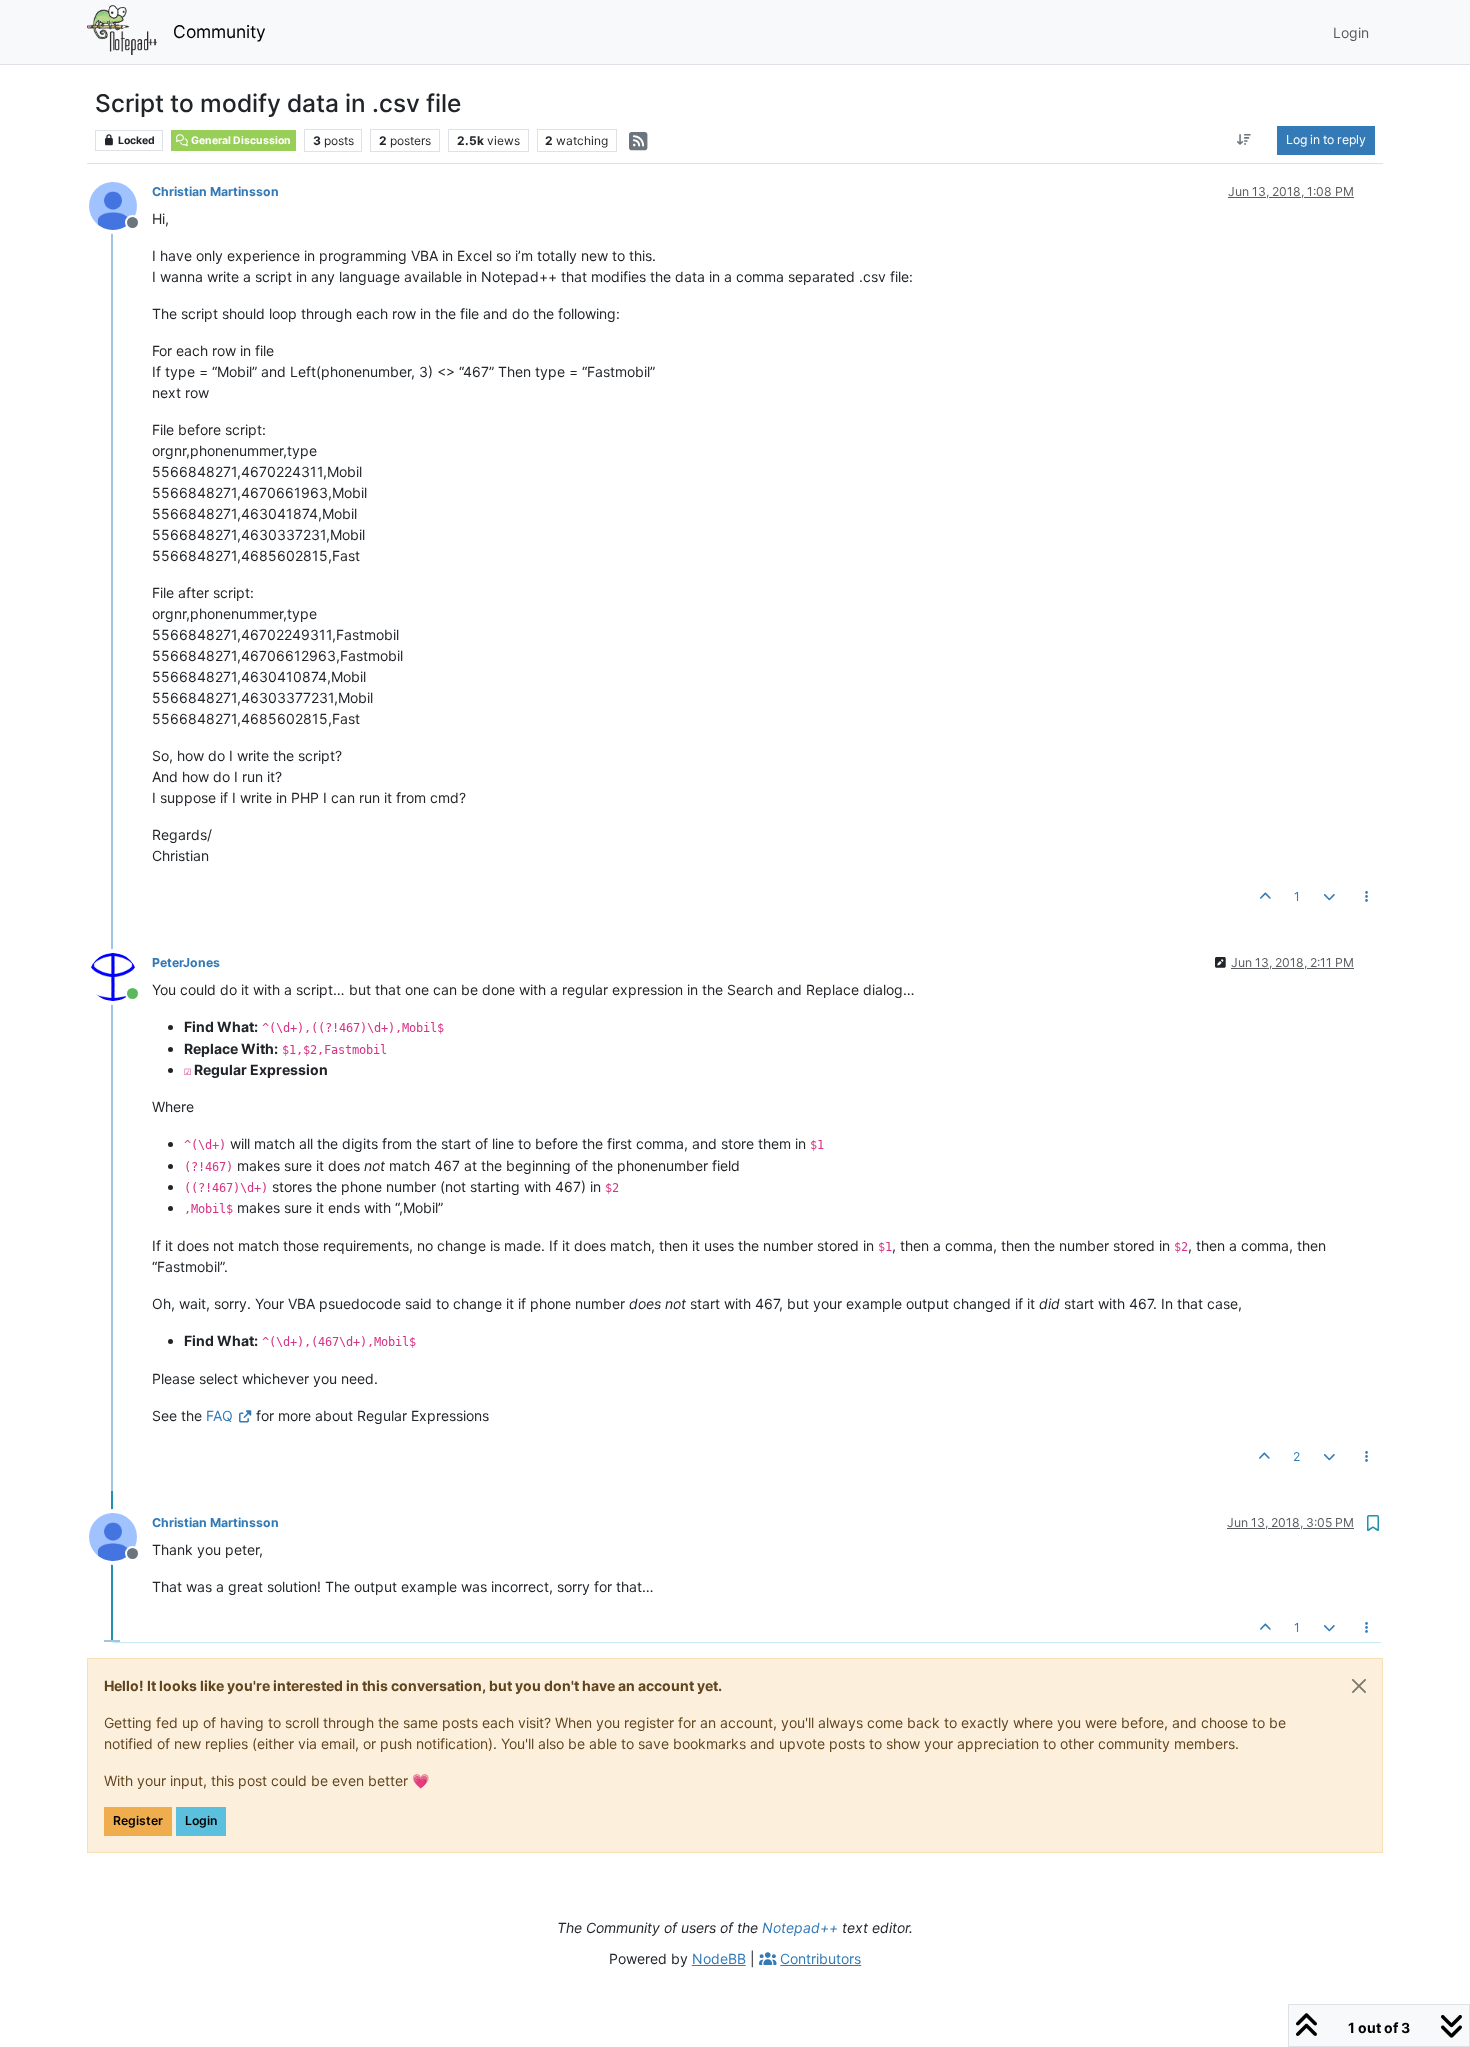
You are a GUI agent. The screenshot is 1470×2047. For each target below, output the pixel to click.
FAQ (219, 1415)
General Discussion (240, 140)
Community (219, 31)
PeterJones (186, 962)
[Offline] (120, 204)
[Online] (120, 975)
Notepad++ (800, 1927)
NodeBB (719, 1958)
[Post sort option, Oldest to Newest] (1244, 140)
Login (201, 1820)
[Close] (1359, 1686)
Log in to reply (1326, 139)
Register (138, 1820)
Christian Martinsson (215, 191)
